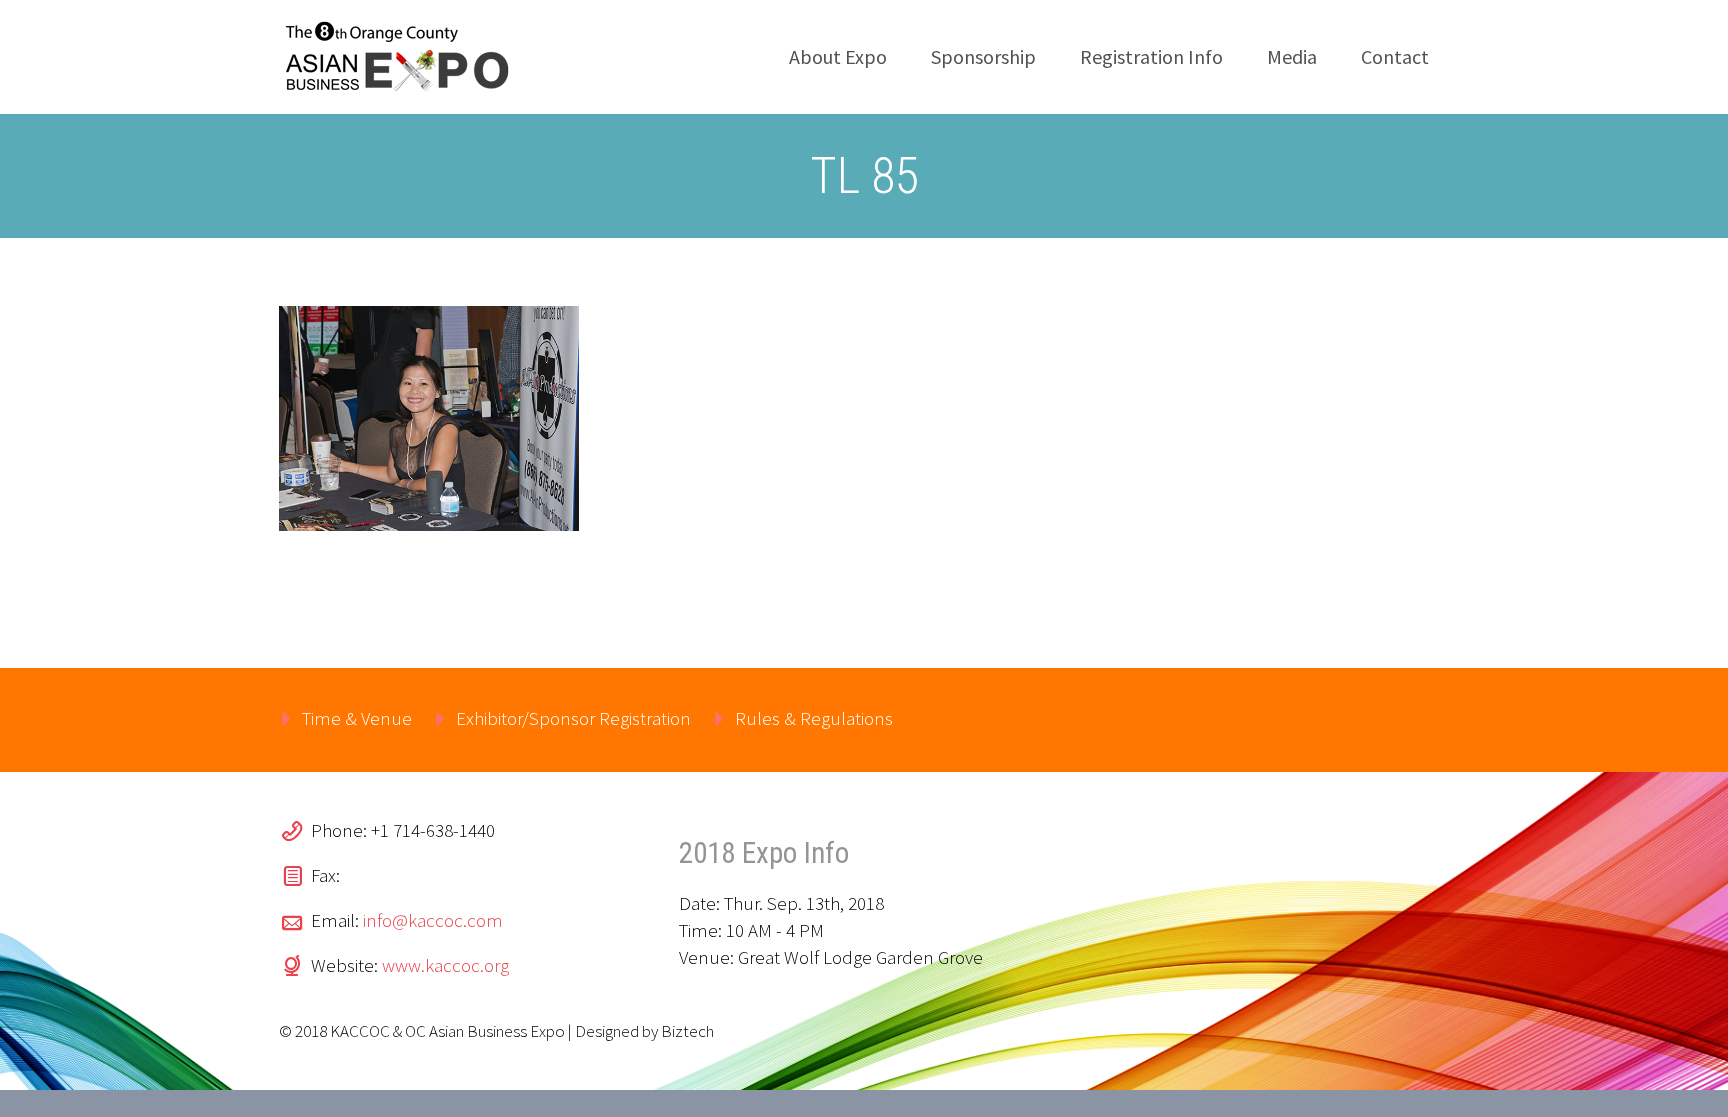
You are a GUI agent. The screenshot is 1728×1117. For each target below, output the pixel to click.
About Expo (838, 56)
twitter (1291, 720)
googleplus (1409, 720)
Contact (1395, 56)
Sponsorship (983, 56)
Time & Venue (357, 718)
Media (1292, 56)
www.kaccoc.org (445, 965)
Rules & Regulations (814, 718)
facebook (1350, 720)
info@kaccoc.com (433, 920)
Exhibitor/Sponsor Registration (573, 718)
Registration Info (1151, 56)
